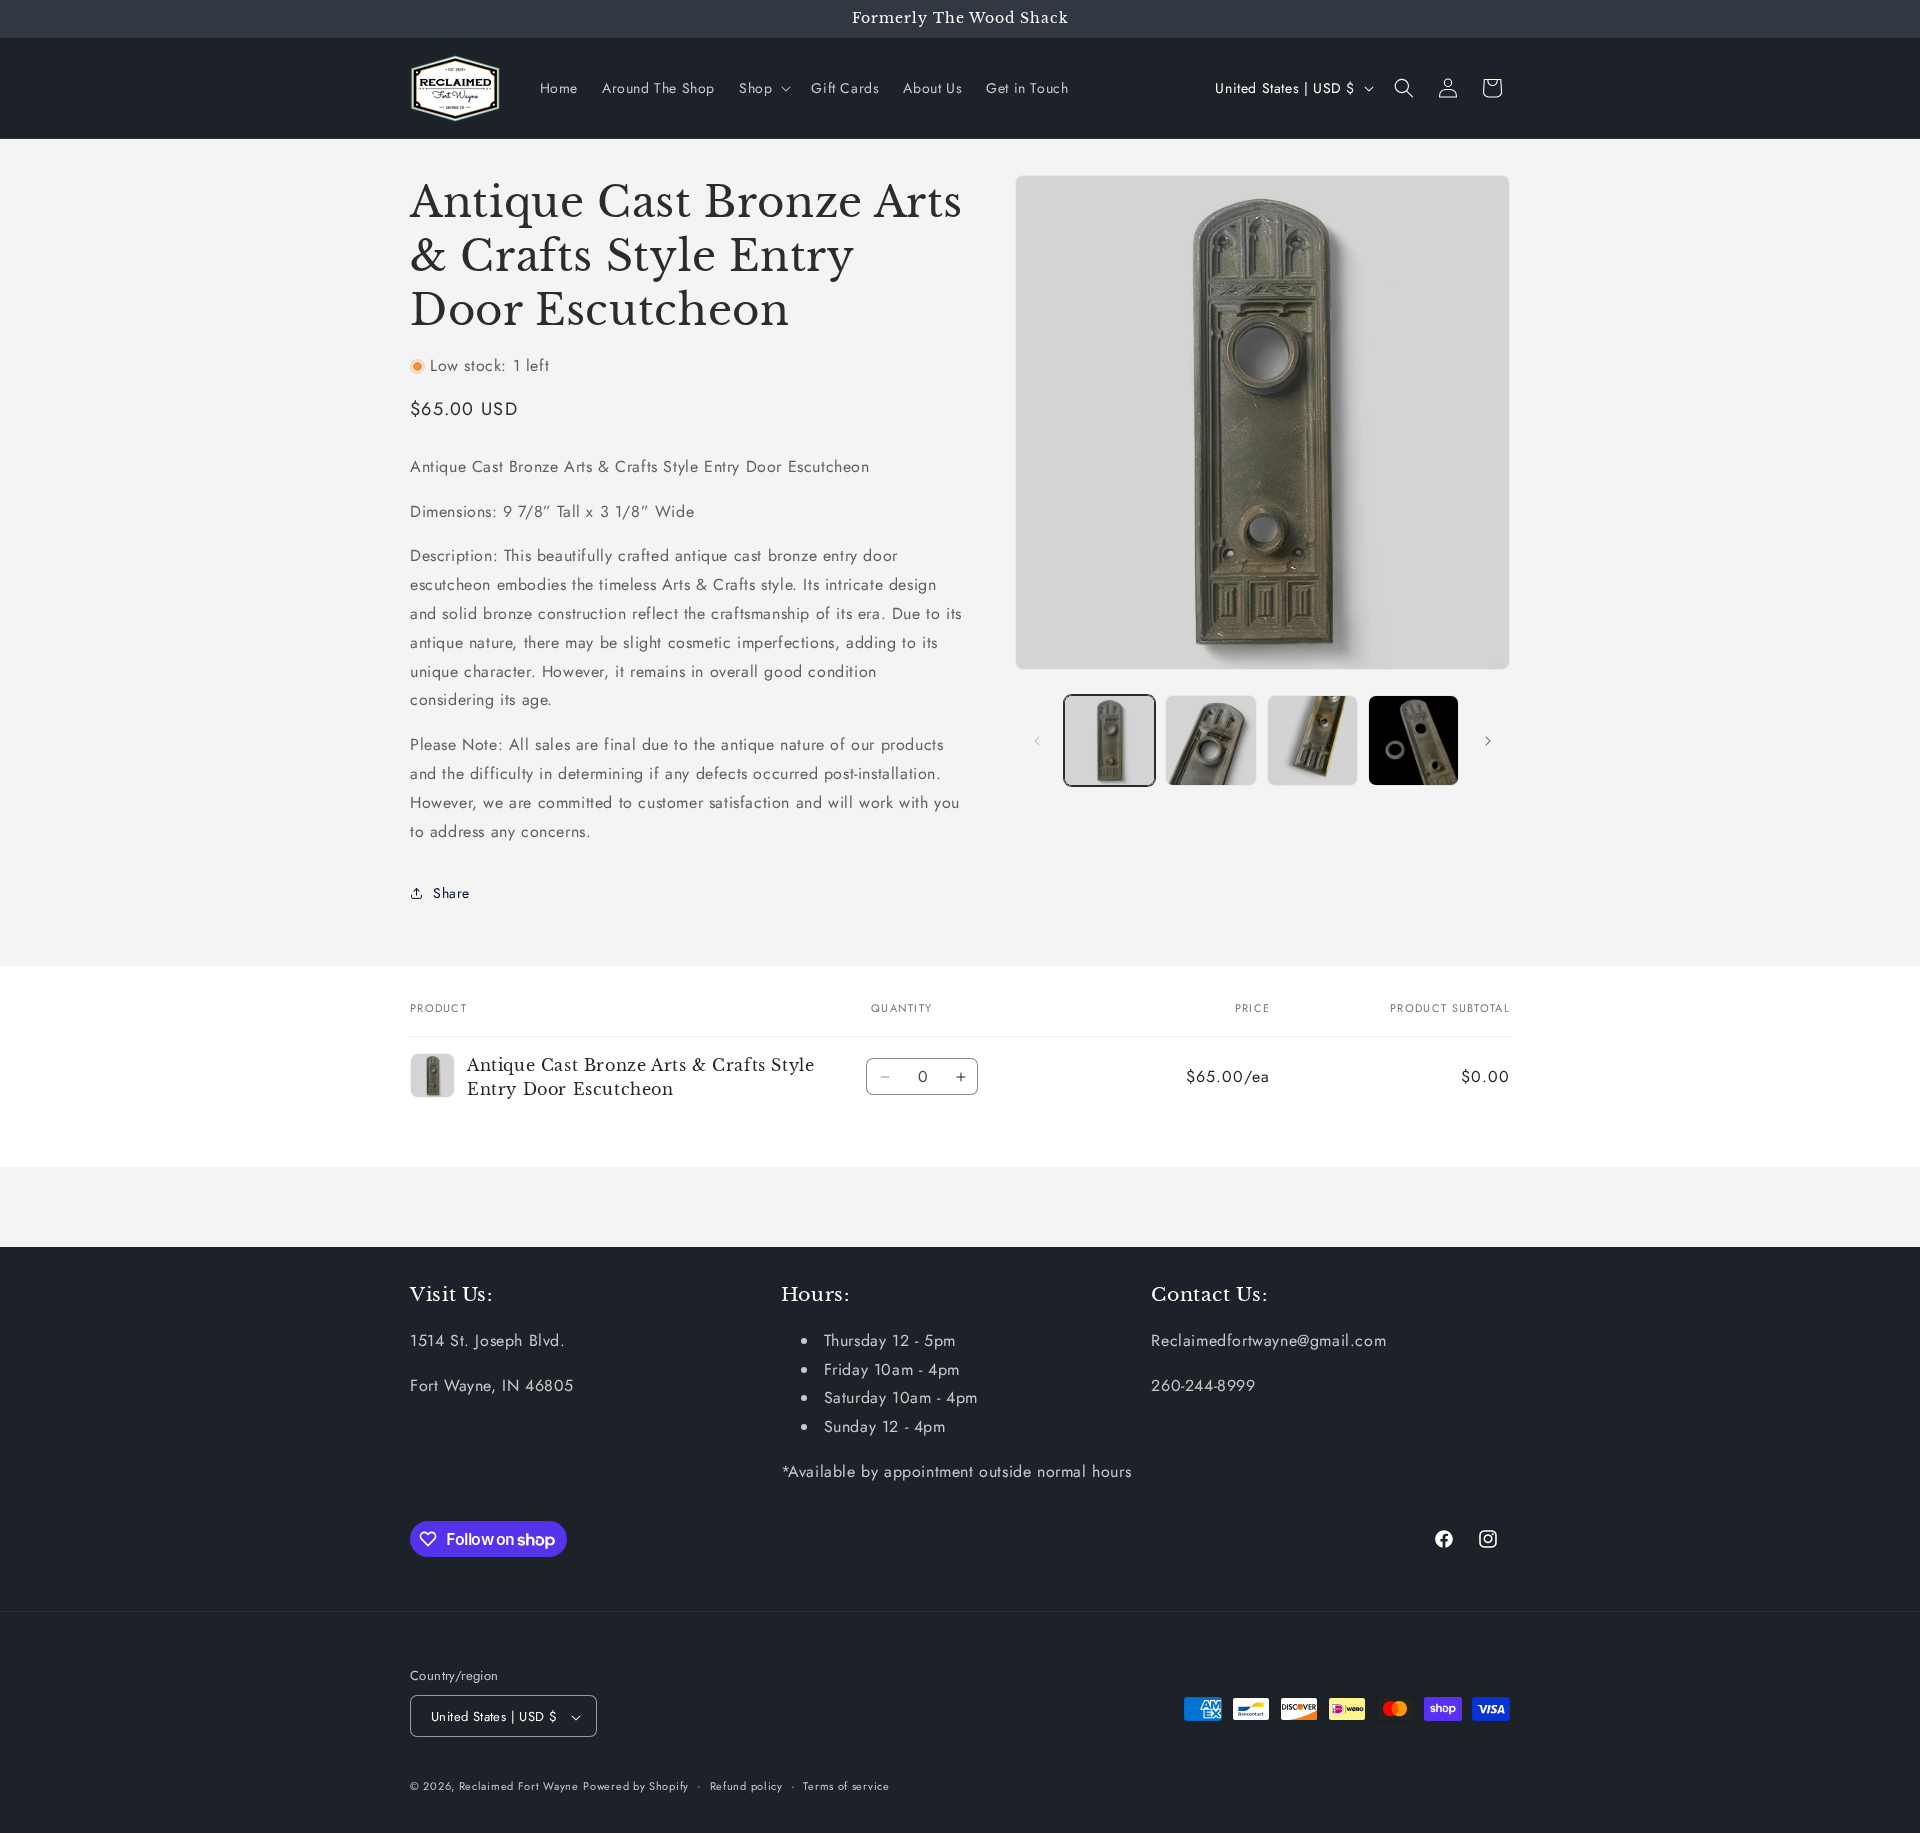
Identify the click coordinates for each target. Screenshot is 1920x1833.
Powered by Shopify (636, 1787)
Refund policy (746, 1786)
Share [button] (451, 893)
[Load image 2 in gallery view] (1210, 740)
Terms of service (846, 1786)
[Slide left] (1037, 741)
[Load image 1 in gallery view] (1109, 740)
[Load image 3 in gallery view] (1312, 740)
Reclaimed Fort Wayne (519, 1787)
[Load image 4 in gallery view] (1413, 740)
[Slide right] (1488, 741)
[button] (763, 88)
